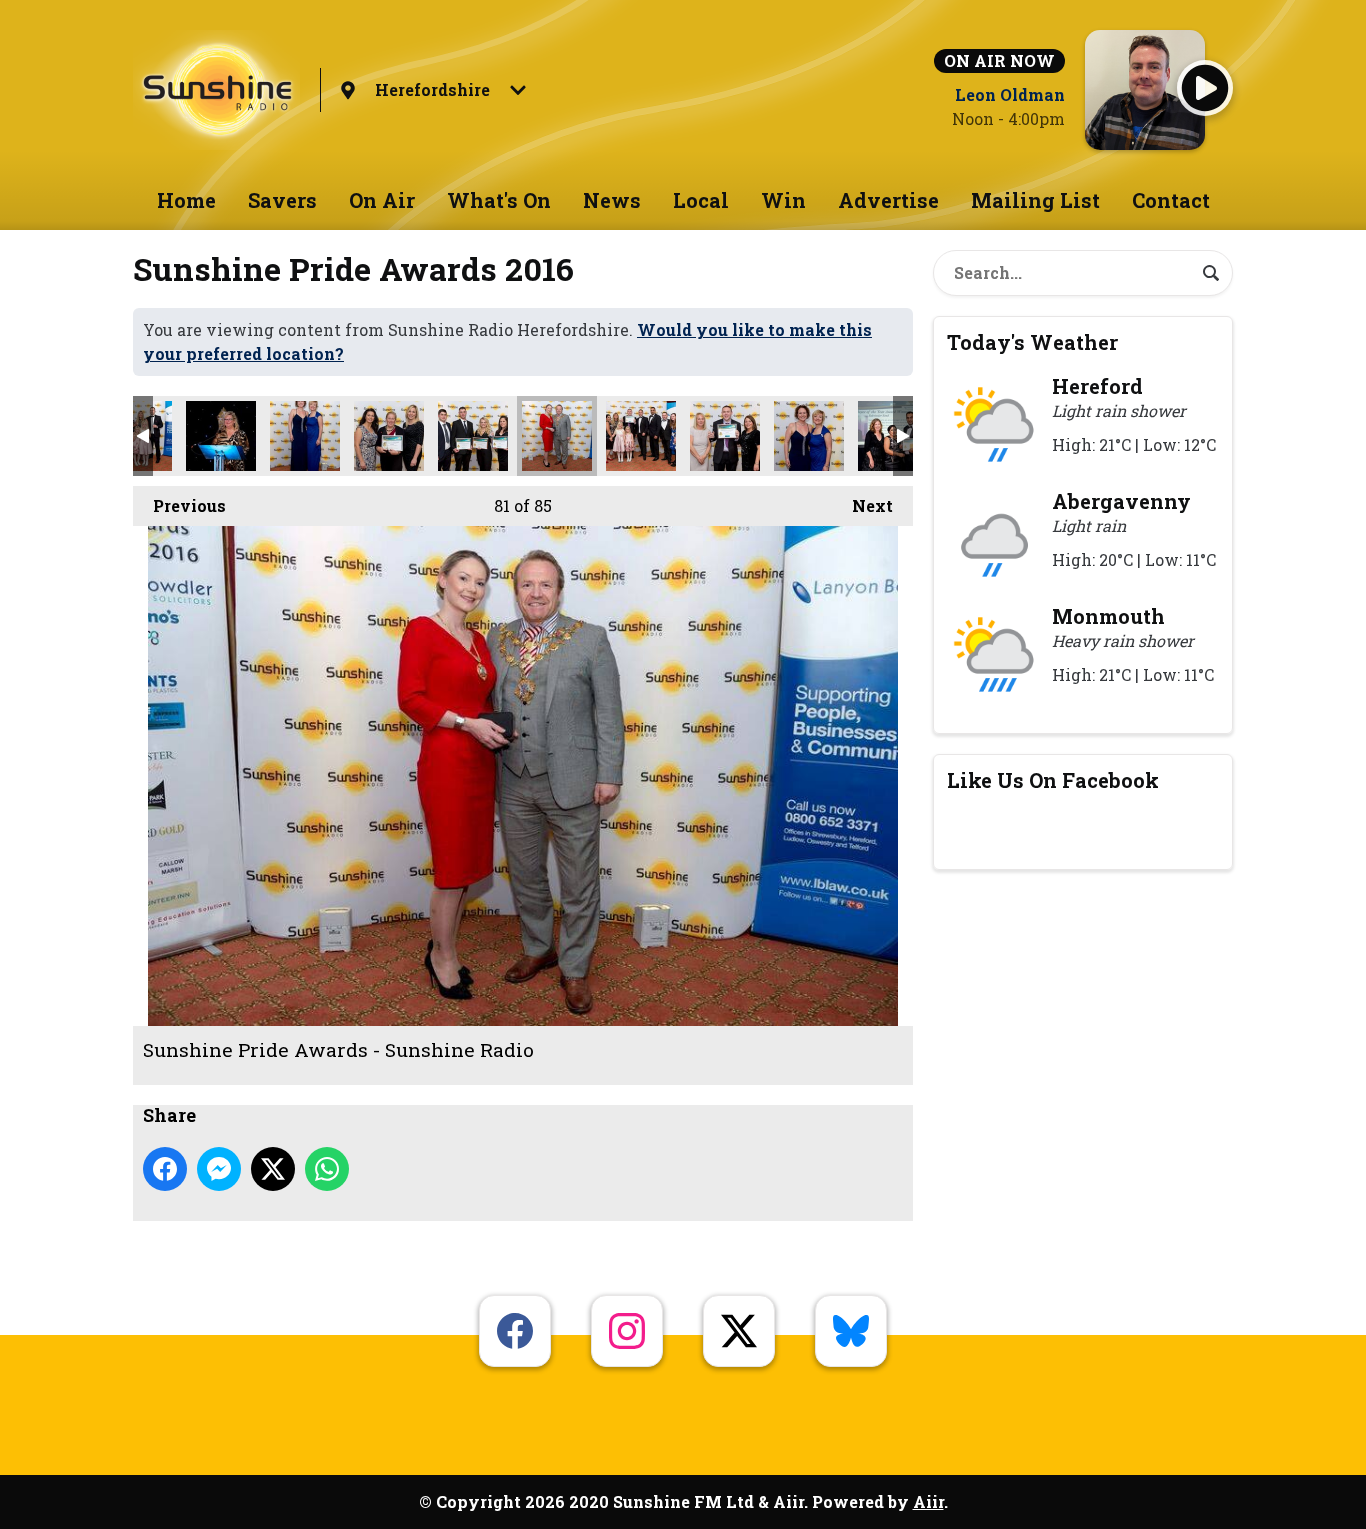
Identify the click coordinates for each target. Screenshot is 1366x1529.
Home (186, 200)
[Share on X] (273, 1169)
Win (783, 200)
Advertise (888, 200)
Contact (1171, 200)
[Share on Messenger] (219, 1169)
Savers (282, 200)
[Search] (1211, 273)
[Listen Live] (1205, 88)
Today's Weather (1032, 342)
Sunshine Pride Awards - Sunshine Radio (221, 436)
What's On (499, 200)
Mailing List (1035, 200)
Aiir (928, 1501)
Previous (179, 505)
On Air (382, 200)
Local (701, 200)
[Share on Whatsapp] (327, 1169)
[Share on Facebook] (165, 1169)
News (612, 200)
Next (862, 505)
